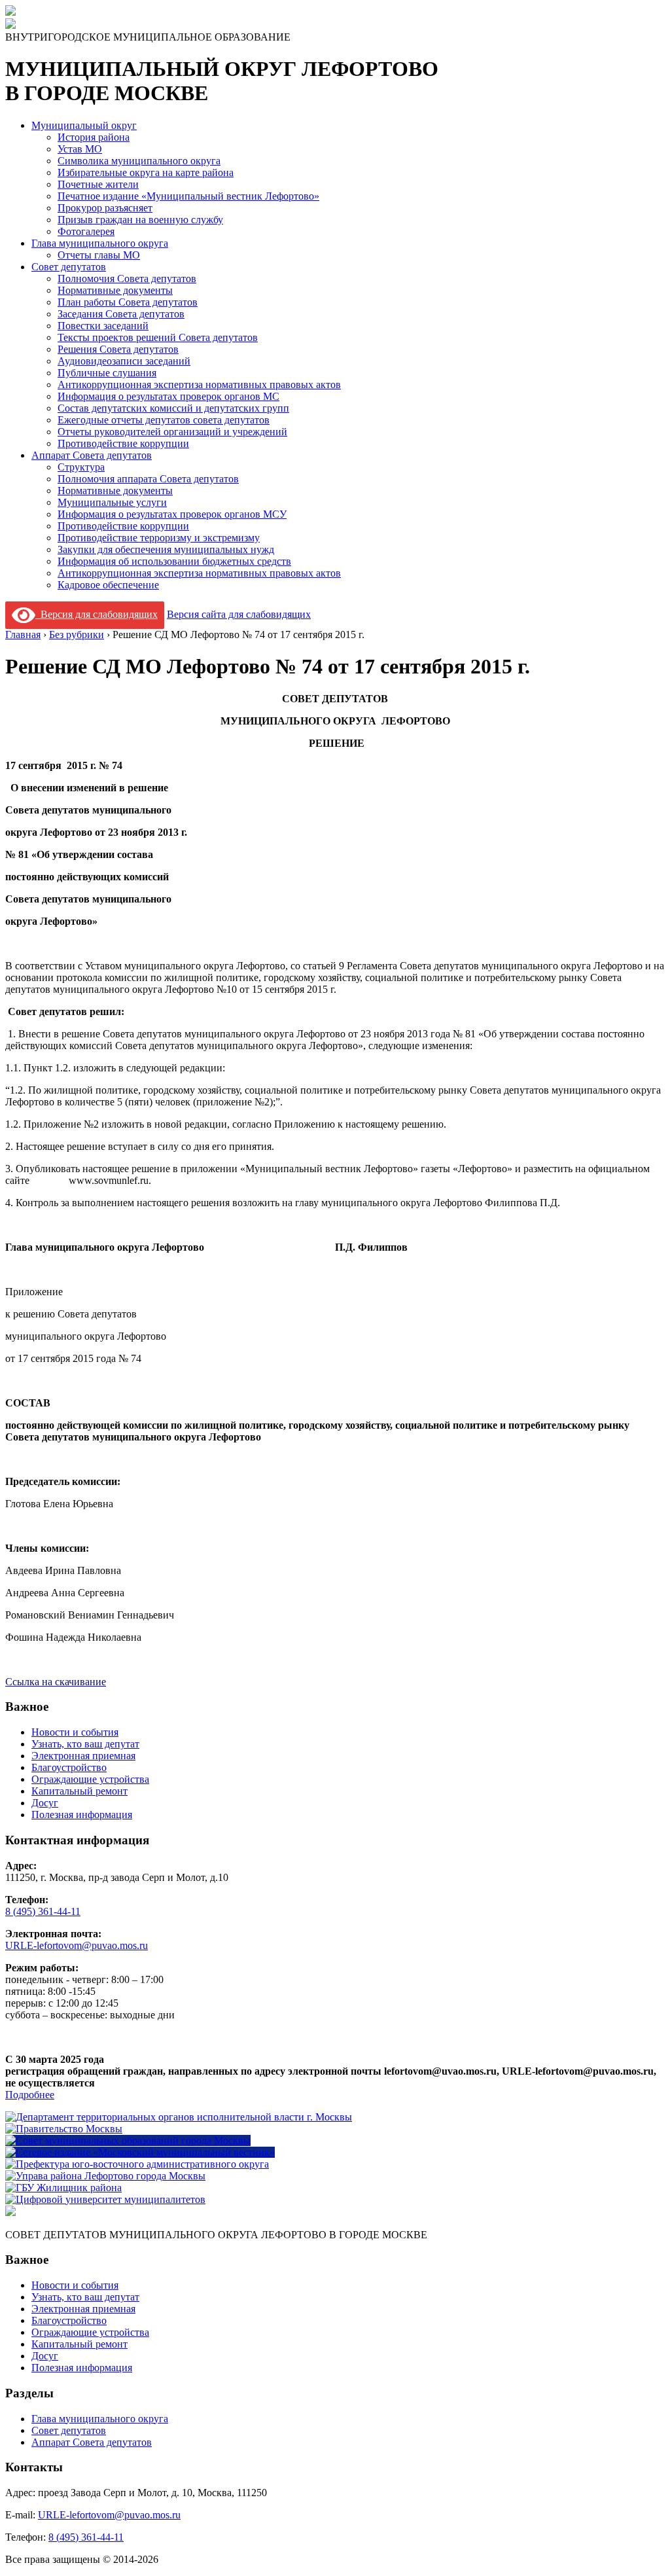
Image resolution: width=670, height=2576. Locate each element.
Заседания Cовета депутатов (121, 314)
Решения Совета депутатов (118, 349)
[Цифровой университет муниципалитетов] (105, 2199)
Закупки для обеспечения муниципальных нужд (166, 549)
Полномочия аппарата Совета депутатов (148, 479)
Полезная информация (82, 1815)
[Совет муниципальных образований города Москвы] (128, 2140)
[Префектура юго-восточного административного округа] (137, 2164)
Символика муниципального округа (139, 161)
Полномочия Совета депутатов (127, 278)
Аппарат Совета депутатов (92, 455)
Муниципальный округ (84, 125)
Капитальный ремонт (79, 1791)
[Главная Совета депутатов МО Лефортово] (10, 25)
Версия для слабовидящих (97, 614)
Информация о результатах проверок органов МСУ (172, 514)
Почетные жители (98, 184)
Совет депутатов (69, 267)
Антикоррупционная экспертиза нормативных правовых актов (199, 385)
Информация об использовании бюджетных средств (174, 561)
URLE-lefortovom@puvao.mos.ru (77, 1945)
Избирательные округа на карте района (146, 172)
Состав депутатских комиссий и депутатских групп (173, 408)
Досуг (45, 1803)
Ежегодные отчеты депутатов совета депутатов (164, 420)
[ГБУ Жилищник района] (63, 2188)
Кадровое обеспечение (108, 585)
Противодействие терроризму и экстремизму (159, 538)
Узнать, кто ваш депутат (85, 1744)
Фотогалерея (86, 231)
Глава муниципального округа (100, 243)
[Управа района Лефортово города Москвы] (105, 2176)
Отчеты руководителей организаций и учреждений (172, 432)
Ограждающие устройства (90, 1779)
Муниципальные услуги (112, 502)
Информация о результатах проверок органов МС (168, 396)
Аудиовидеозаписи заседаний (124, 361)
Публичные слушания (107, 373)
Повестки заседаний (103, 326)
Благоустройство (69, 1767)
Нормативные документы (115, 290)
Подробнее (30, 2095)
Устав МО (80, 149)
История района (94, 137)
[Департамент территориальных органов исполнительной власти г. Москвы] (179, 2117)
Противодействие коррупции (123, 443)
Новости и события (75, 1732)
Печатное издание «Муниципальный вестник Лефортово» (188, 196)
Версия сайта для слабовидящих (239, 614)
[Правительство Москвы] (64, 2129)
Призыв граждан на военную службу (140, 220)
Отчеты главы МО (99, 255)
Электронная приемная (83, 1756)
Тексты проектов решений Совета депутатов (158, 337)
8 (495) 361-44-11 (43, 1911)
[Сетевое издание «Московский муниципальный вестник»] (140, 2152)
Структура (81, 467)
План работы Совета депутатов (128, 302)
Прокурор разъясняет (105, 208)
